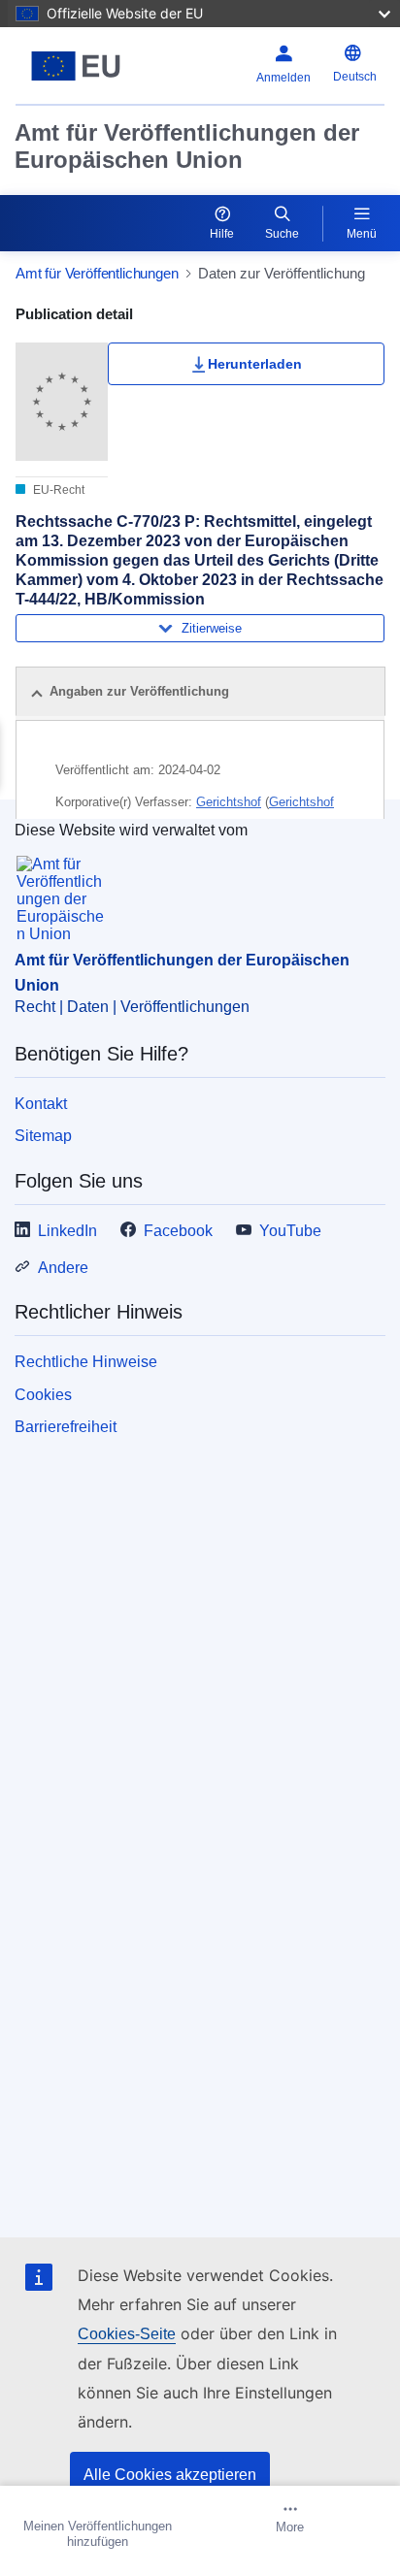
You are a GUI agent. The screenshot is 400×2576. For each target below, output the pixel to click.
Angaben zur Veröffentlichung (139, 691)
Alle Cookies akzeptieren (170, 2475)
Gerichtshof (229, 802)
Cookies (43, 1395)
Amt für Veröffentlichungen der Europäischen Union (187, 146)
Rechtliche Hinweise (86, 1362)
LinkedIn (67, 1231)
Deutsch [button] (355, 77)
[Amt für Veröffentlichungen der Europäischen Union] (80, 66)
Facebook (178, 1231)
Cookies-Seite (127, 2334)
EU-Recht (57, 490)
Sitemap (43, 1136)
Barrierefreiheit (66, 1427)
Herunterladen (255, 364)
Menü (362, 234)
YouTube (290, 1231)
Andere (63, 1268)
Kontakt (41, 1104)
